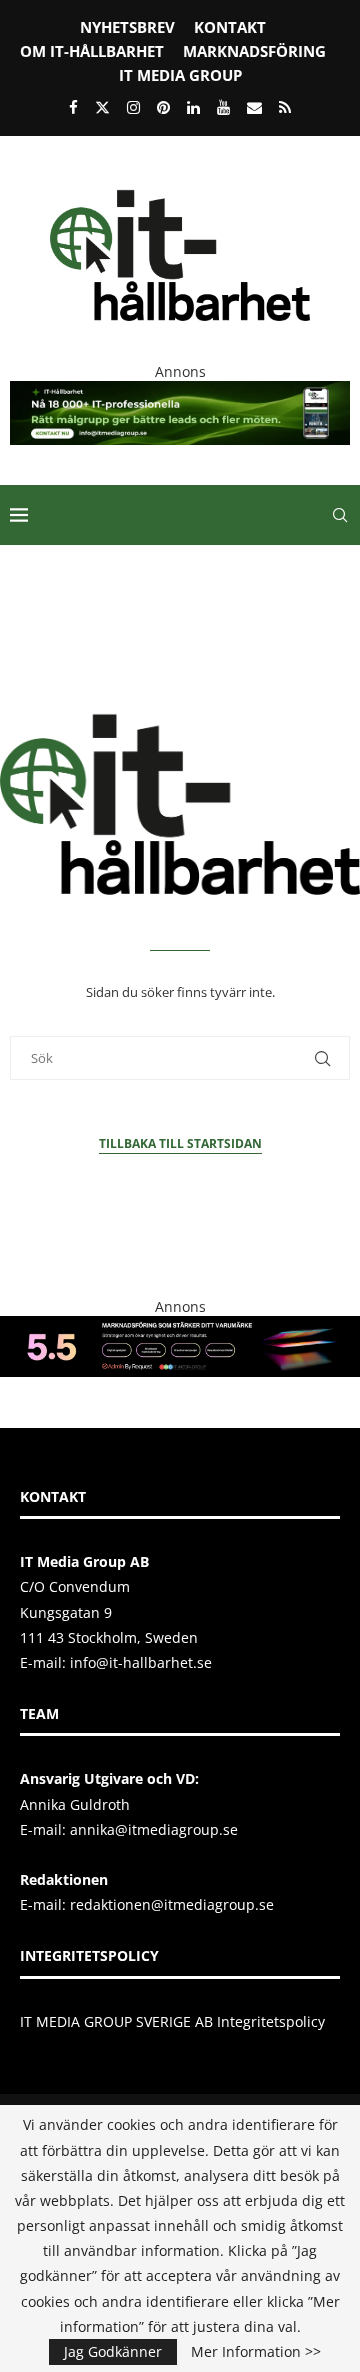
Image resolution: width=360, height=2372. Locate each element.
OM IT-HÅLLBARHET (92, 51)
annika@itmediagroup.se (154, 1829)
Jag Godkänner (113, 2351)
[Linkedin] (193, 107)
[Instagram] (133, 107)
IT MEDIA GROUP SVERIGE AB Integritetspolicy (172, 2021)
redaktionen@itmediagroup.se (172, 1904)
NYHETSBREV (127, 27)
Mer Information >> (256, 2352)
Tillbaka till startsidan (180, 1143)
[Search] (340, 515)
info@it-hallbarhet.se (141, 1662)
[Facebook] (73, 107)
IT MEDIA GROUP (180, 75)
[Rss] (285, 107)
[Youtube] (223, 107)
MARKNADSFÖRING (254, 51)
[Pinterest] (163, 107)
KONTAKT (230, 27)
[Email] (254, 107)
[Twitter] (102, 107)
